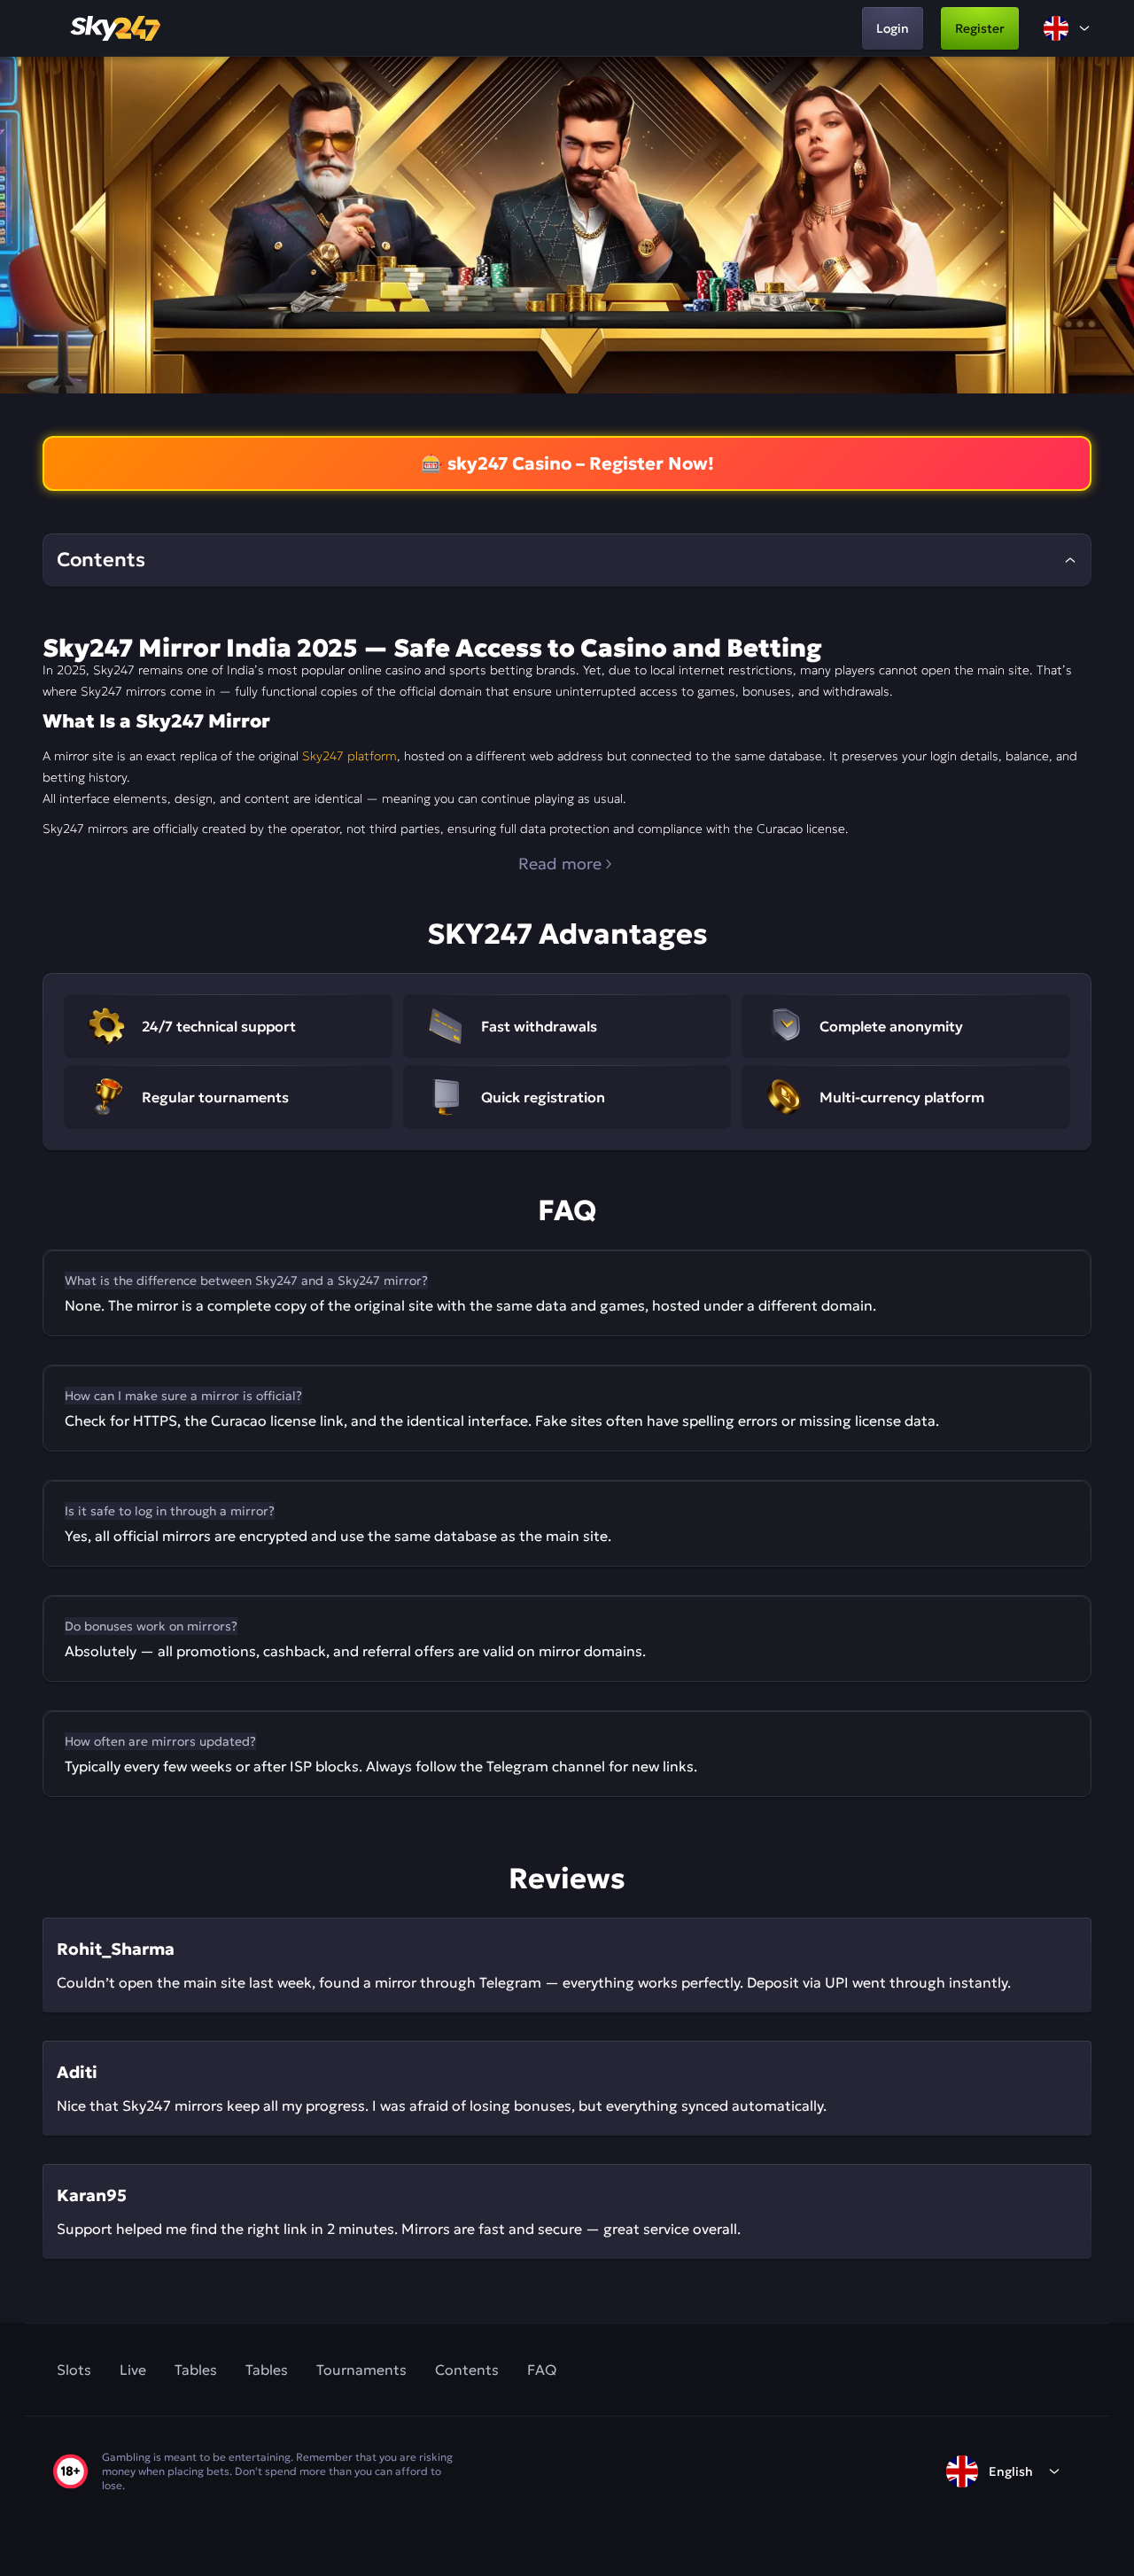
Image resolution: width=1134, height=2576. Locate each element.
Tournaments (361, 2370)
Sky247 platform (350, 756)
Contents (467, 2370)
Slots (74, 2370)
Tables (196, 2370)
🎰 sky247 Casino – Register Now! (567, 463)
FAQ (542, 2370)
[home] (117, 28)
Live (133, 2370)
